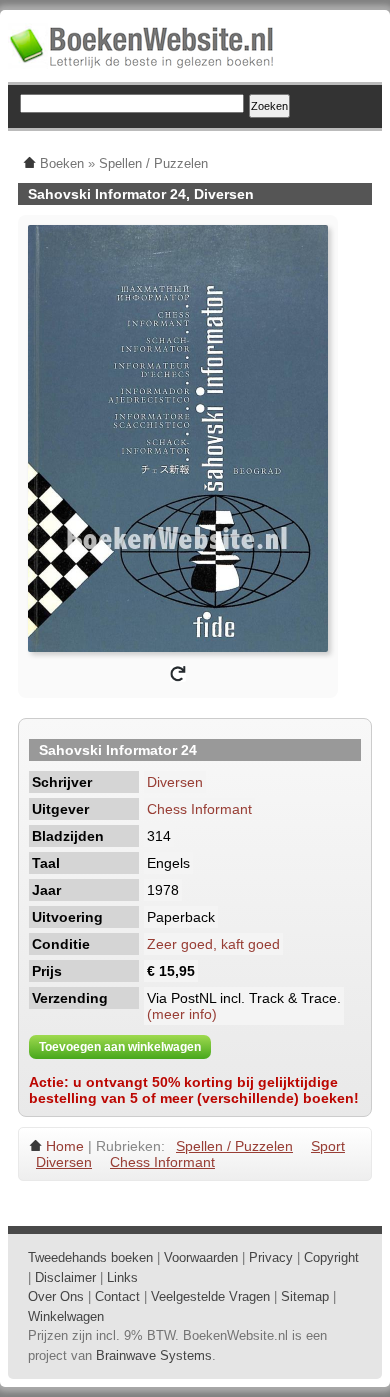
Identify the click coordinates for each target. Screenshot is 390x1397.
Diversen (175, 782)
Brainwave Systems (154, 1355)
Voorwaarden (201, 1257)
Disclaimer (65, 1277)
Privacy (271, 1257)
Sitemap (305, 1296)
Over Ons (56, 1296)
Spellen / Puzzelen (234, 1146)
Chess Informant (199, 809)
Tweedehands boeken (90, 1257)
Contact (117, 1296)
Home (65, 1146)
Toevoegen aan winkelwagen (120, 1047)
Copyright (331, 1257)
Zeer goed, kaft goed (213, 944)
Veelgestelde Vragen (210, 1296)
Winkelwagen (66, 1316)
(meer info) (182, 1014)
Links (122, 1277)
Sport (328, 1146)
